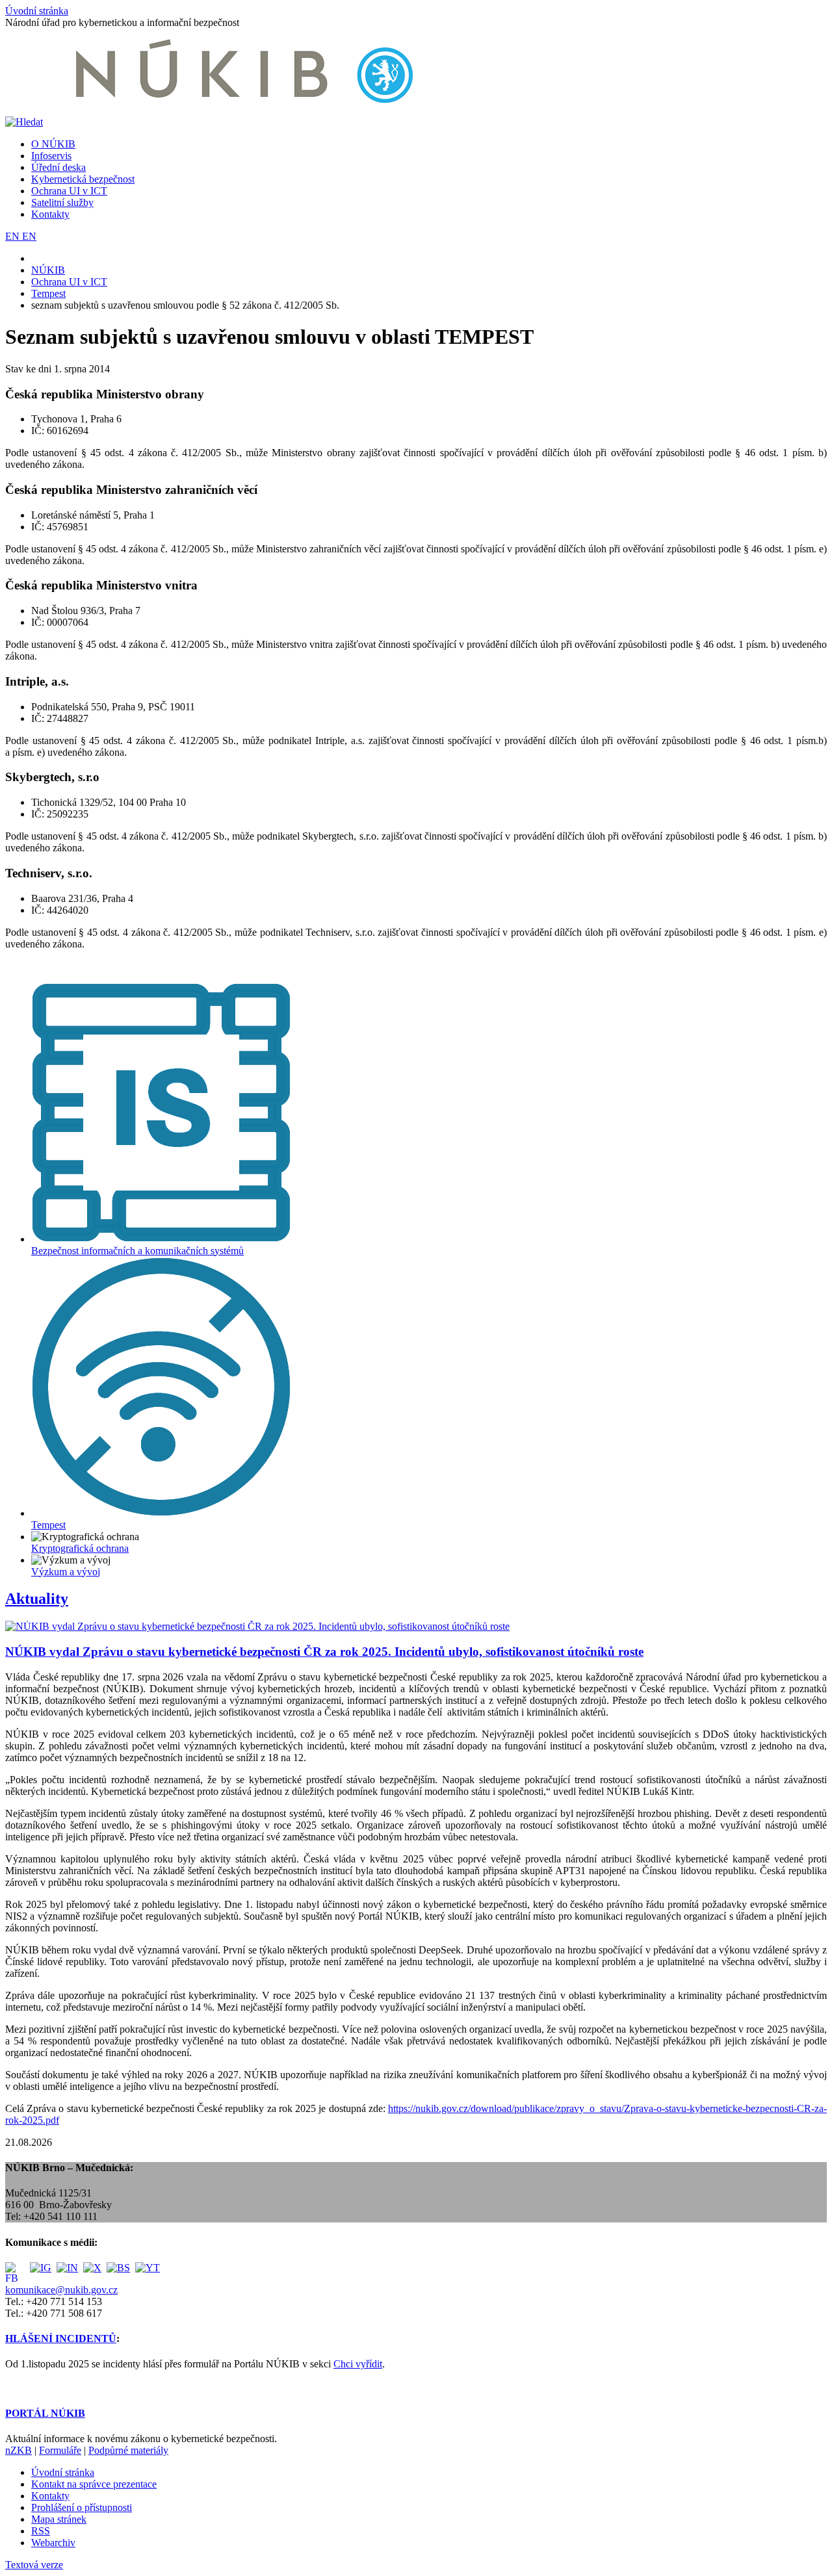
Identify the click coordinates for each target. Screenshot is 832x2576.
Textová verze (34, 2565)
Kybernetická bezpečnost (83, 179)
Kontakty (50, 214)
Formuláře (60, 2450)
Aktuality (37, 1599)
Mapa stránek (59, 2519)
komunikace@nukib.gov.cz (61, 2290)
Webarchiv (53, 2543)
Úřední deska (58, 167)
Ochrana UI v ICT (69, 191)
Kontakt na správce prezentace (94, 2484)
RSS (41, 2531)
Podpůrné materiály (128, 2450)
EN (14, 236)
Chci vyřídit (358, 2364)
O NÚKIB (53, 144)
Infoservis (51, 156)
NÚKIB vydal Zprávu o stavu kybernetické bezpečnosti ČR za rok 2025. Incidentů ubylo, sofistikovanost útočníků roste (324, 1652)
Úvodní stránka (37, 11)
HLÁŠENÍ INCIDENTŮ (61, 2338)
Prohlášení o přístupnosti (82, 2507)
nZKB (19, 2450)
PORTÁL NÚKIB (45, 2413)
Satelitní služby (62, 202)
